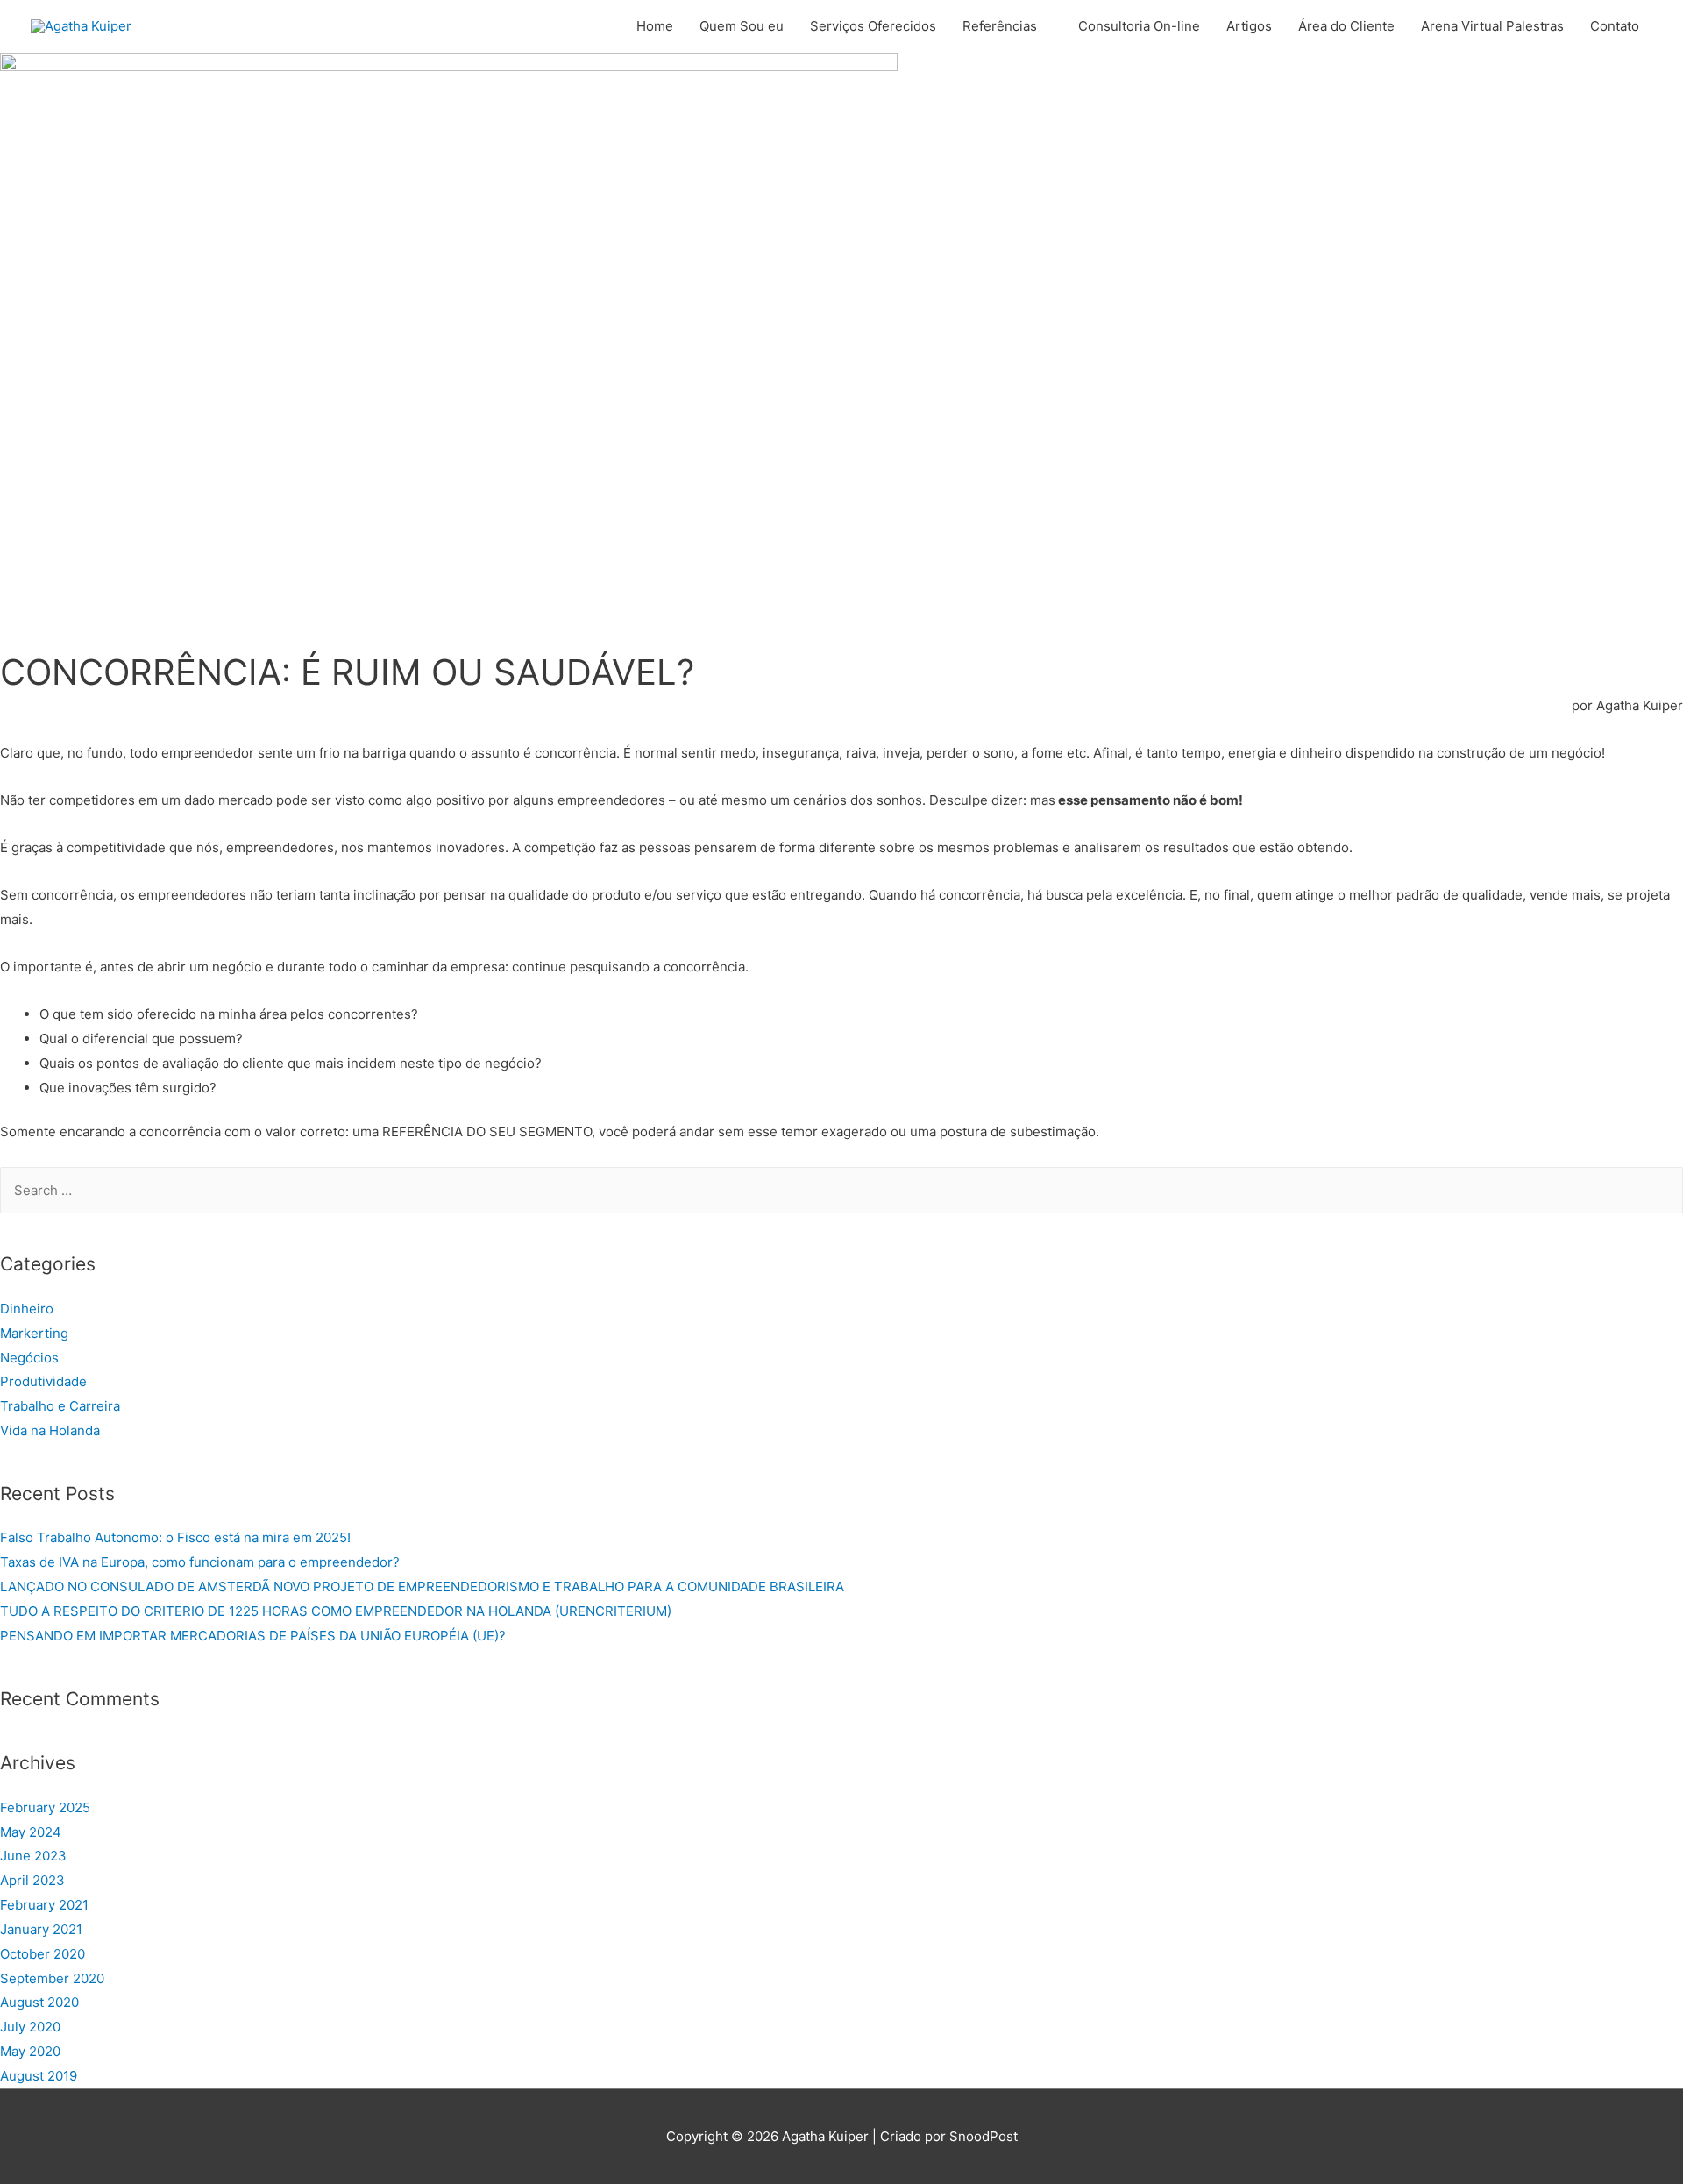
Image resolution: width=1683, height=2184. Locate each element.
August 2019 (39, 2076)
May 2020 (30, 2051)
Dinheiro (27, 1309)
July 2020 (30, 2027)
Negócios (29, 1358)
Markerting (34, 1333)
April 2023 (32, 1880)
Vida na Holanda (50, 1430)
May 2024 (31, 1832)
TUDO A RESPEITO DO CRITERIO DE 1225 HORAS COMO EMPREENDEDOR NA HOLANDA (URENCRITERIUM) (336, 1611)
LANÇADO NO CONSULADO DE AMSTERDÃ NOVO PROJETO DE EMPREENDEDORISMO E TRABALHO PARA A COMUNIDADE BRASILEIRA (422, 1586)
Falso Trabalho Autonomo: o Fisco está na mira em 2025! (175, 1537)
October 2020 (43, 1954)
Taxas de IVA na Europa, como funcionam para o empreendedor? (200, 1562)
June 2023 (33, 1856)
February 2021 (44, 1905)
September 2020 (52, 1978)
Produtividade (43, 1381)
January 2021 (41, 1929)
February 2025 (45, 1807)
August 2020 (39, 2002)
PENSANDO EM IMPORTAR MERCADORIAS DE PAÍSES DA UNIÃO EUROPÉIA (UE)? (253, 1636)
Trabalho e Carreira (60, 1406)
